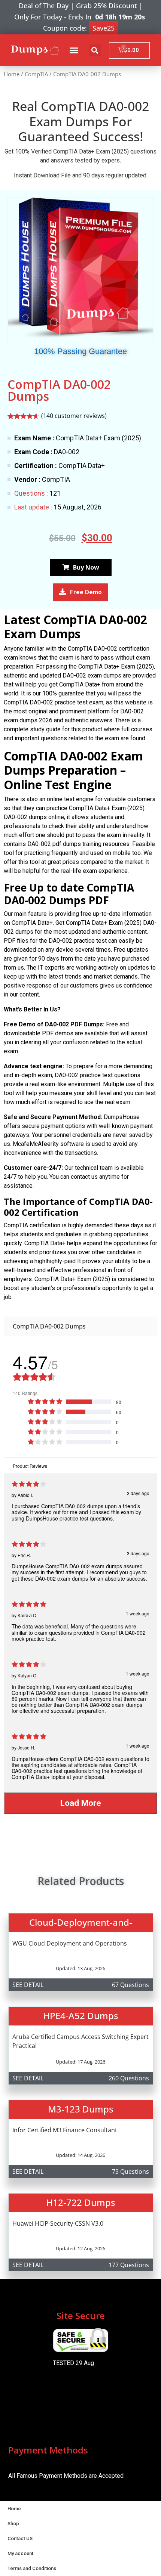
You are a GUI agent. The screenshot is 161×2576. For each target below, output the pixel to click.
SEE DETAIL (28, 1985)
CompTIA (36, 74)
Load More (81, 1803)
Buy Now (86, 567)
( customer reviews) (74, 416)
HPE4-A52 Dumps (81, 2016)
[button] (74, 50)
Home (12, 74)
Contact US (20, 2538)
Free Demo (86, 592)
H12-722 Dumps (81, 2202)
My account (20, 2553)
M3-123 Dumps (81, 2109)
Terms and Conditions (32, 2568)
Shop (13, 2524)
